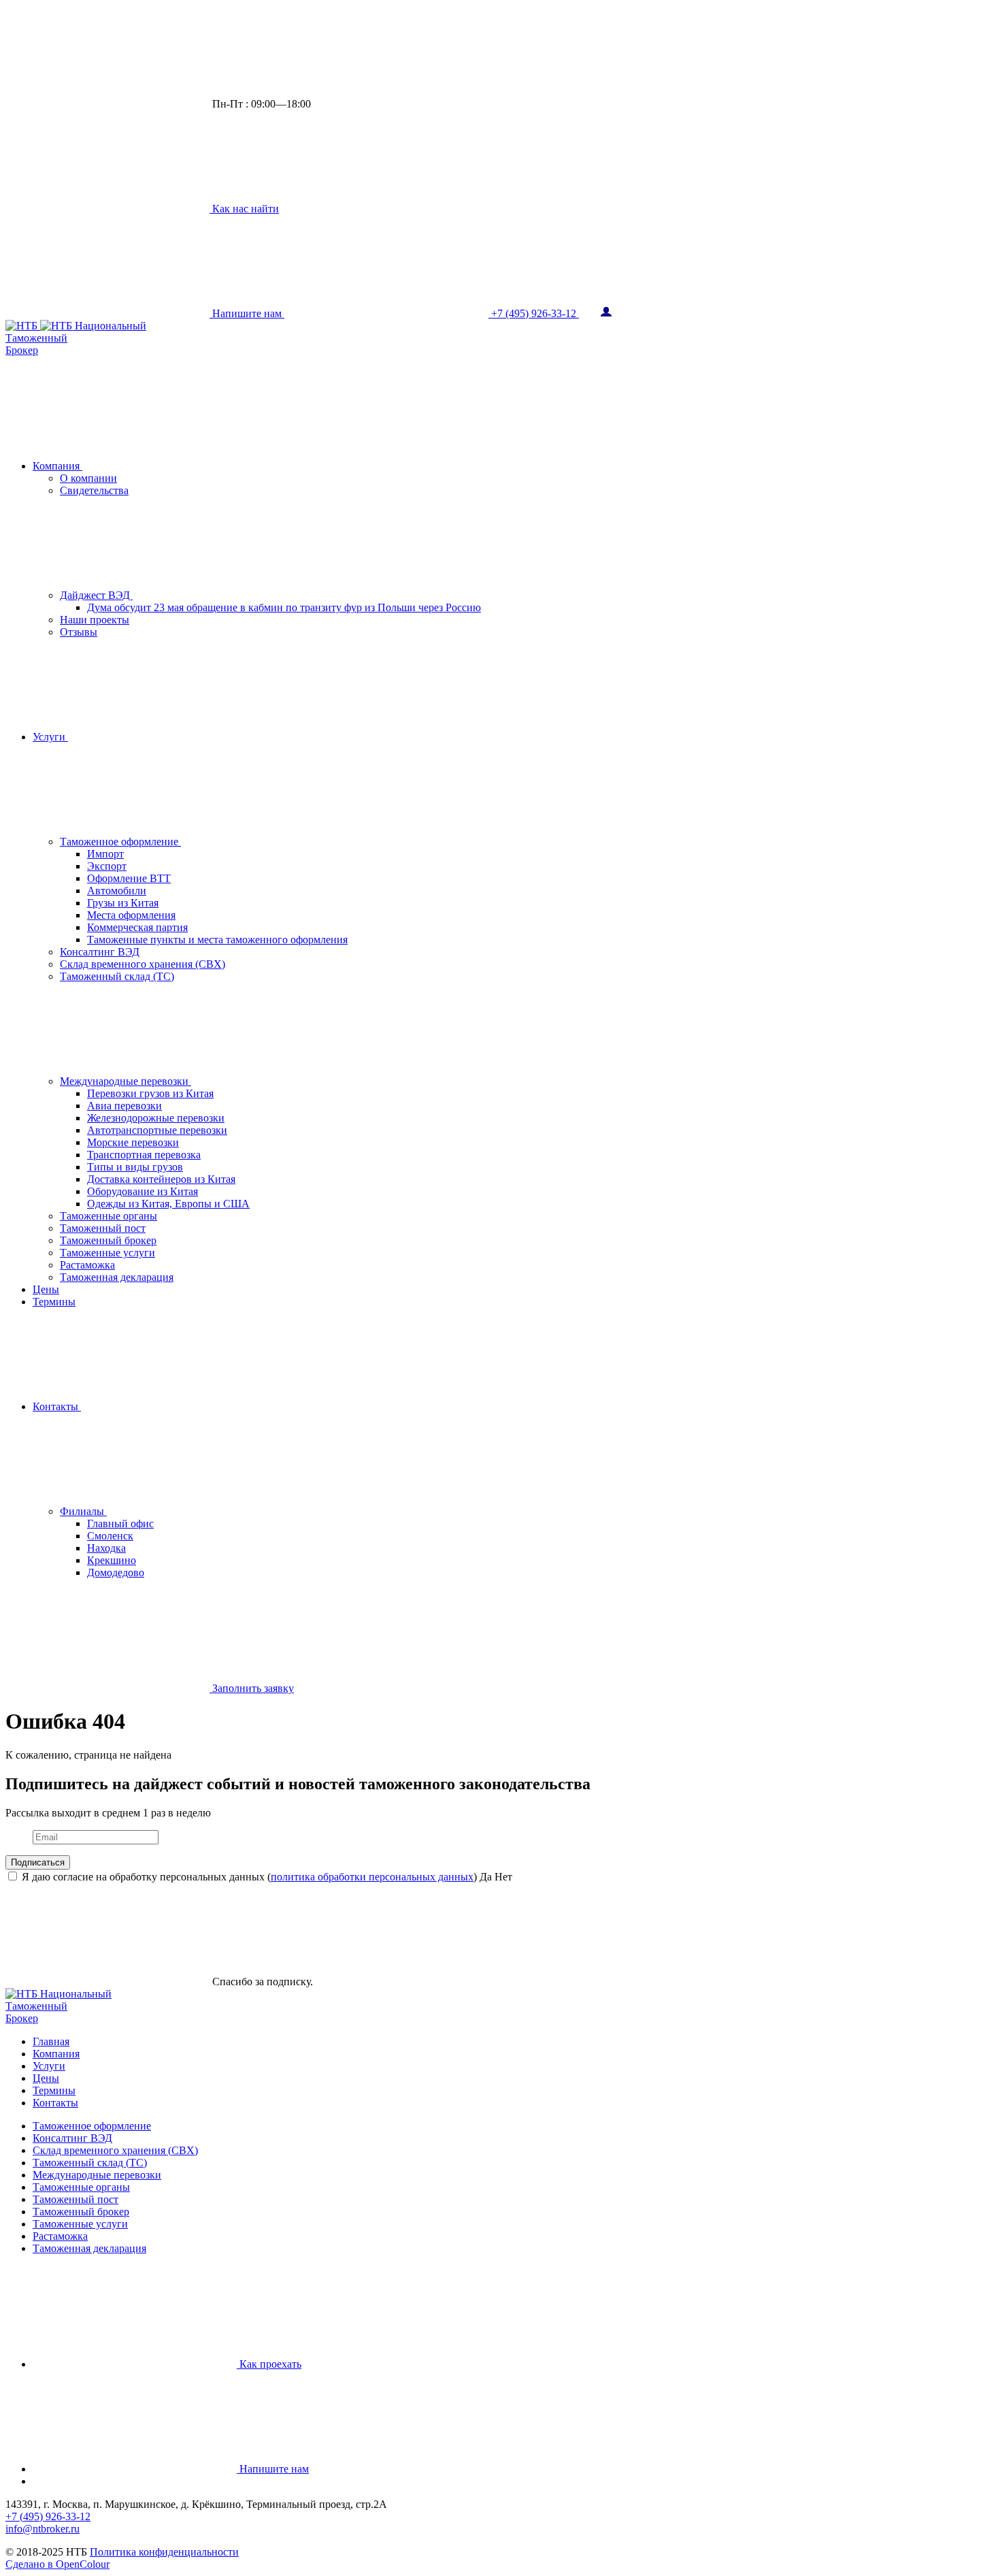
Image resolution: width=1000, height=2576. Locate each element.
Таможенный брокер (108, 1240)
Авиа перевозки (124, 1106)
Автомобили (117, 891)
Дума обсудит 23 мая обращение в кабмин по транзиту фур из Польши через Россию (284, 607)
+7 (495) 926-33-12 (48, 2516)
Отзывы (79, 632)
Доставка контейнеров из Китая (161, 1179)
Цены (46, 1289)
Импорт (105, 854)
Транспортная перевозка (144, 1155)
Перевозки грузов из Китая (150, 1093)
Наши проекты (95, 620)
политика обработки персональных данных (372, 1877)
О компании (88, 478)
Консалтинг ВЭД (100, 952)
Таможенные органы (109, 1216)
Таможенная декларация (117, 1277)
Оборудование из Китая (143, 1191)
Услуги (50, 737)
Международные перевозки (126, 1081)
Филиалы (83, 1511)
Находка (106, 1548)
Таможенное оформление (120, 842)
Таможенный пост (103, 1228)
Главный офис (120, 1523)
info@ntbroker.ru (43, 2529)
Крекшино (112, 1560)
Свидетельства (94, 490)
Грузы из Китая (123, 903)
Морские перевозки (133, 1142)
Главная (51, 2041)
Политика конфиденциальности (164, 2552)
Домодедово (116, 1572)
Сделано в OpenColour (57, 2564)
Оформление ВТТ (129, 878)
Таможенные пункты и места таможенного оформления (217, 940)
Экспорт (107, 866)
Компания (57, 466)
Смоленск (110, 1536)
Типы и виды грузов (135, 1167)
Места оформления (131, 915)
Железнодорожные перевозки (156, 1118)
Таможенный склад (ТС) (117, 976)
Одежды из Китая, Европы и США (168, 1204)
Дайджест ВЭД (96, 595)
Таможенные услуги (107, 1253)
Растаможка (87, 1265)
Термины (54, 1302)
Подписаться (38, 1862)
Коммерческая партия (137, 927)
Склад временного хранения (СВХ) (143, 964)
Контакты (57, 1406)
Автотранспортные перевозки (157, 1130)
